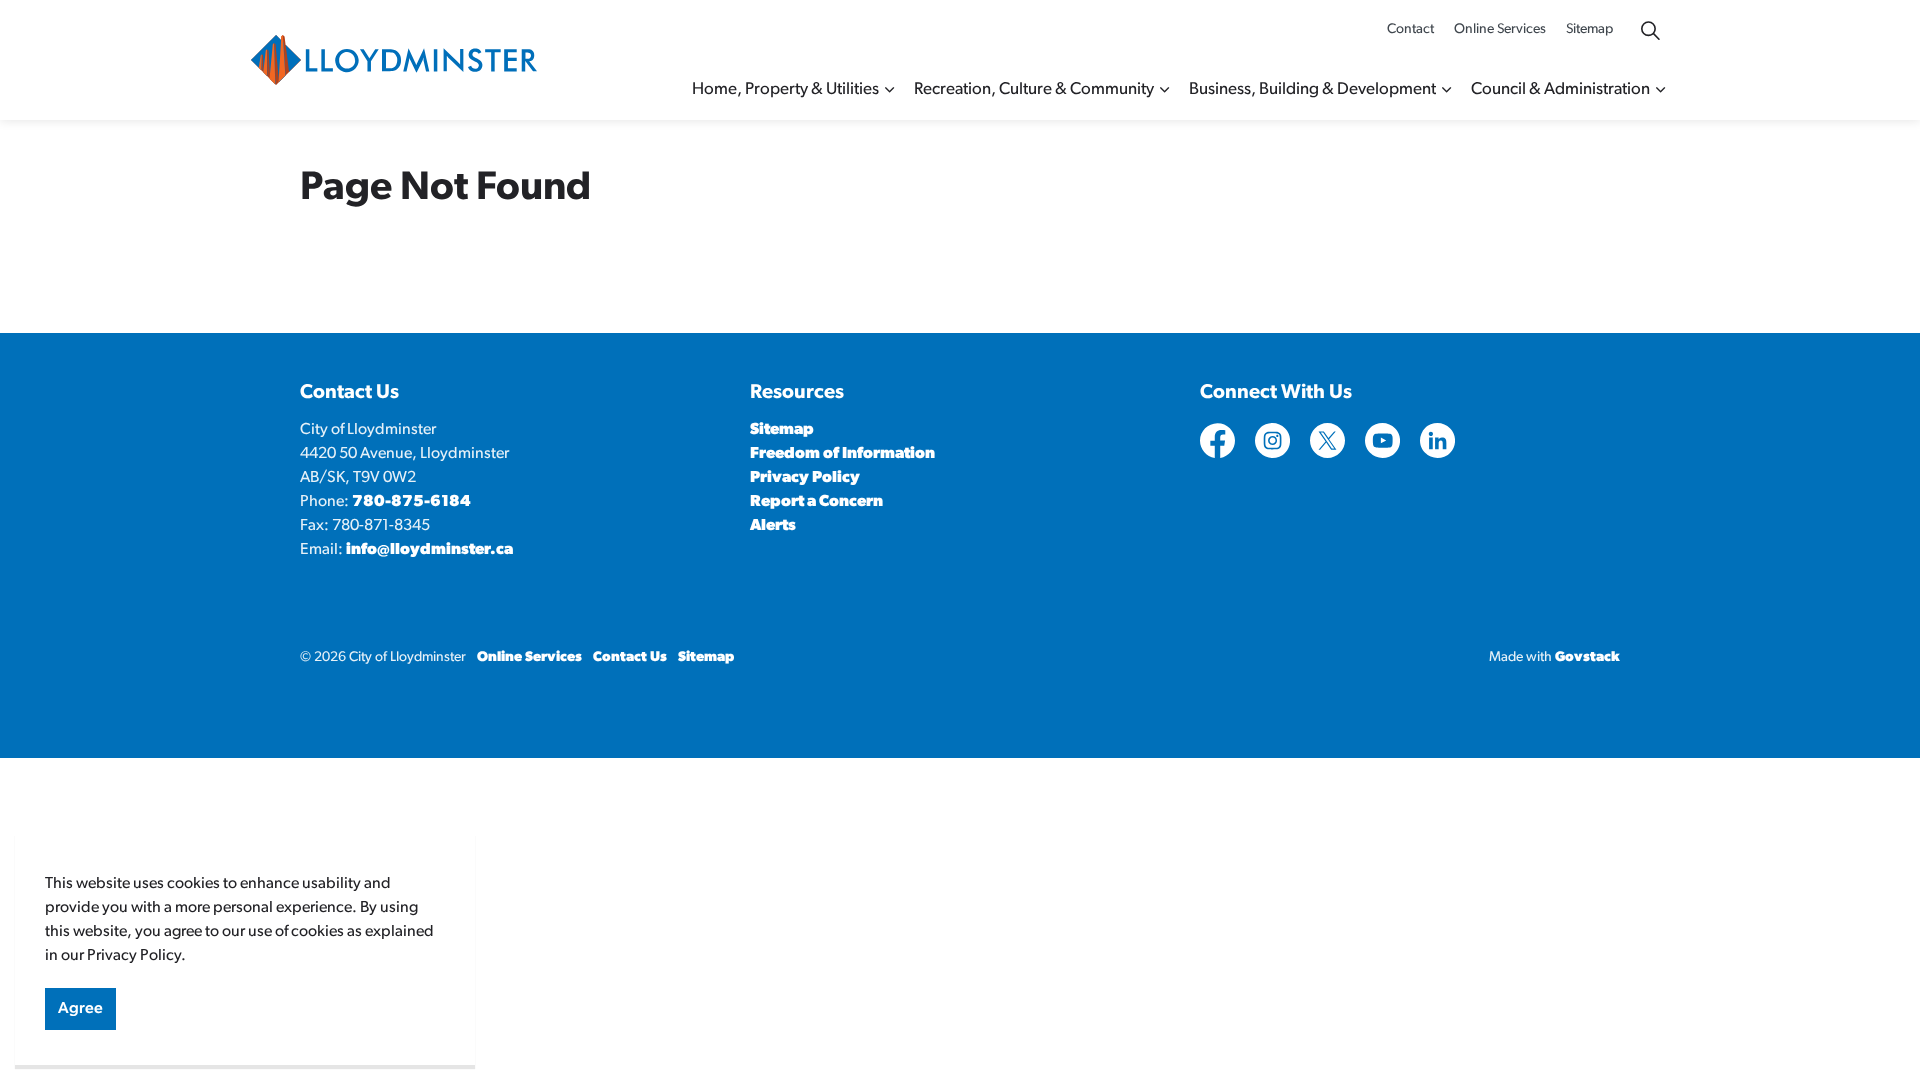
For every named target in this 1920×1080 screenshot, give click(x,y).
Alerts (773, 526)
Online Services (1500, 29)
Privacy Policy (805, 478)
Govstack (1587, 657)
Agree (80, 1009)
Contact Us (630, 657)
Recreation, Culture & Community (1034, 89)
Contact (1410, 29)
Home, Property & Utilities (785, 89)
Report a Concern (816, 502)
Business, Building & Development (1312, 89)
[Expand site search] (1650, 30)
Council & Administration (1560, 89)
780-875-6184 (411, 502)
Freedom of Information (842, 454)
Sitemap (1589, 29)
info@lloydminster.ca (429, 550)
